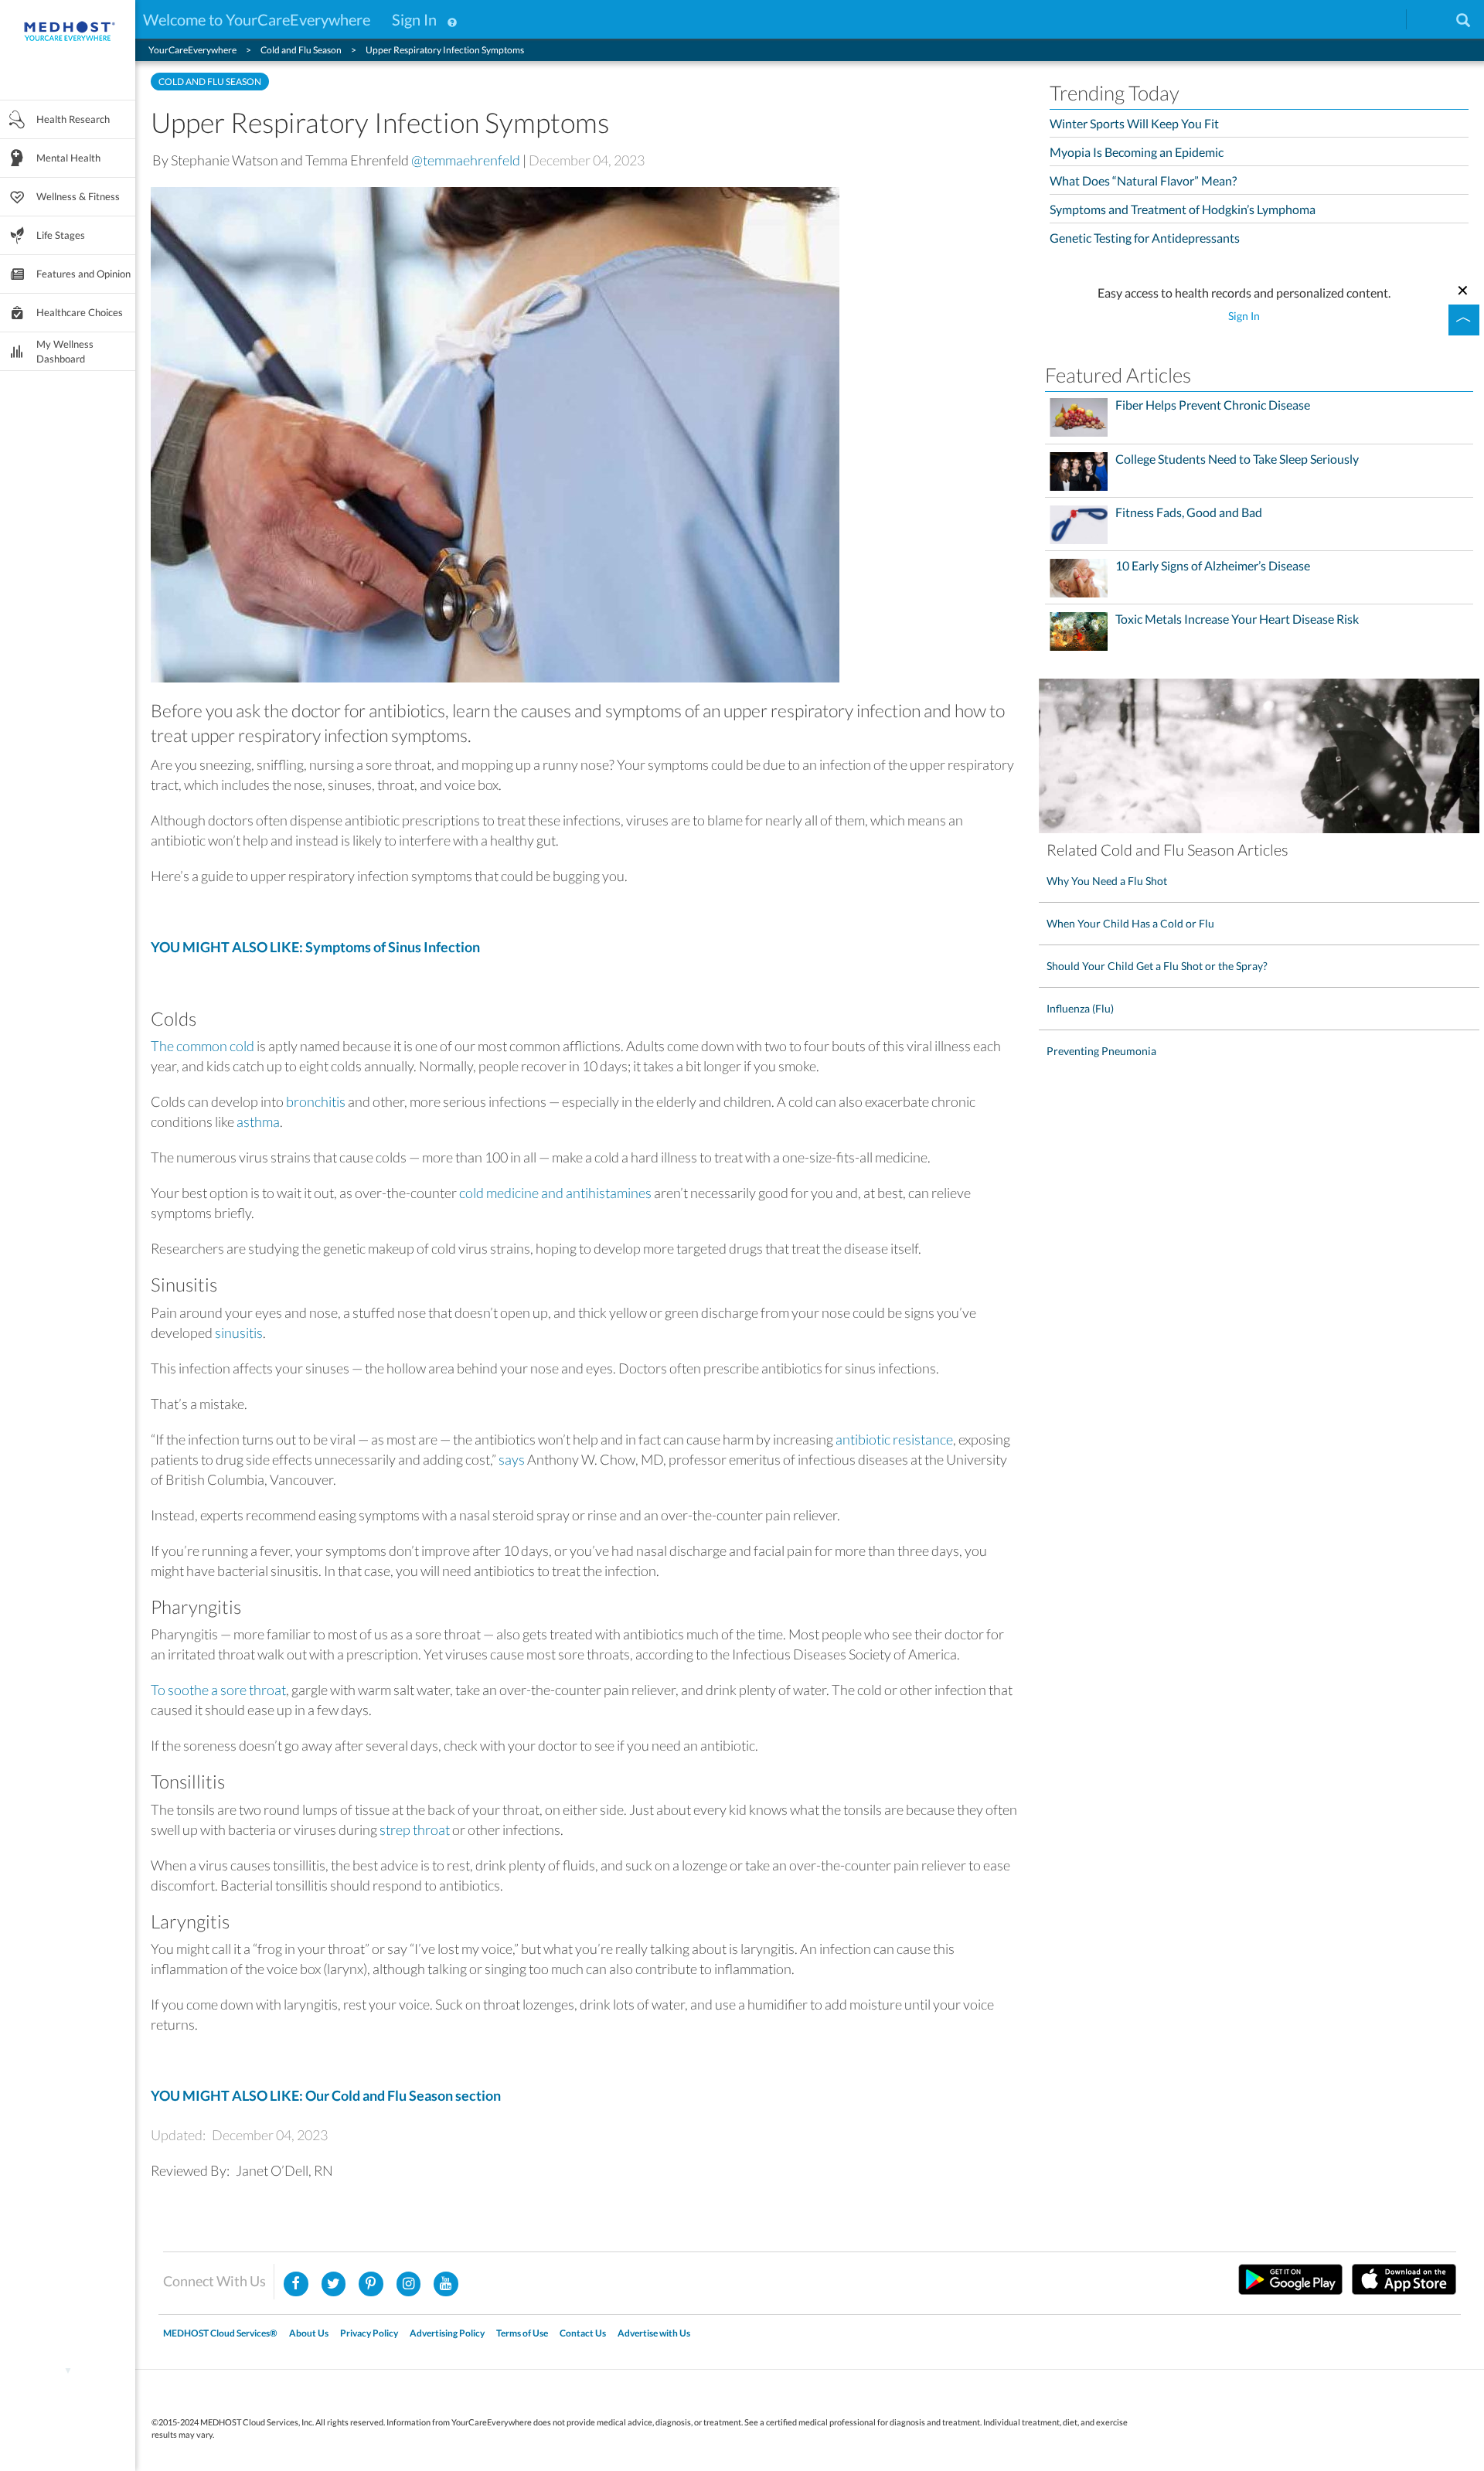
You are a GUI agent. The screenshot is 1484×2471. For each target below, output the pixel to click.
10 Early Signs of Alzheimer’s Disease (1213, 566)
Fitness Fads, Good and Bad (1189, 512)
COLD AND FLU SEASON (210, 82)
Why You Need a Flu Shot (1107, 881)
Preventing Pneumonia (1101, 1051)
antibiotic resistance (894, 1439)
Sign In (414, 19)
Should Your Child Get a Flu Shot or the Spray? (1157, 966)
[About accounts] (452, 19)
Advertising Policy (447, 2333)
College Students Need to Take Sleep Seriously (1237, 459)
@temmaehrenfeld (466, 160)
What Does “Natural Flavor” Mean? (1143, 180)
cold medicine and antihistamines (555, 1193)
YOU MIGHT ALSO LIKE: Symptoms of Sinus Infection (315, 947)
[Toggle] (1464, 320)
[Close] (1463, 288)
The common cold (203, 1046)
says (512, 1459)
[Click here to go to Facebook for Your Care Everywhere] (296, 2284)
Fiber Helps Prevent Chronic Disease (1213, 405)
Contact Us (583, 2333)
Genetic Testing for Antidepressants (1145, 238)
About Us (309, 2333)
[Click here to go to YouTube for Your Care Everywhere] (446, 2284)
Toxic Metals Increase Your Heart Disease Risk (1237, 619)
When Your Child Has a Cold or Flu (1130, 923)
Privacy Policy (369, 2333)
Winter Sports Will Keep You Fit (1134, 123)
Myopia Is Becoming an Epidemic (1137, 152)
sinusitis (239, 1333)
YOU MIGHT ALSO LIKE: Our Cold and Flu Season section (326, 2095)
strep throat (415, 1829)
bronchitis (316, 1101)
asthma (258, 1121)
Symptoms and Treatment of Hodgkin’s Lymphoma (1183, 209)
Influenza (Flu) (1080, 1008)
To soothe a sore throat (218, 1690)
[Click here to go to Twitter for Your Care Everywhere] (334, 2284)
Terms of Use (522, 2333)
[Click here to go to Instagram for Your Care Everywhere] (371, 2284)
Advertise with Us (654, 2333)
